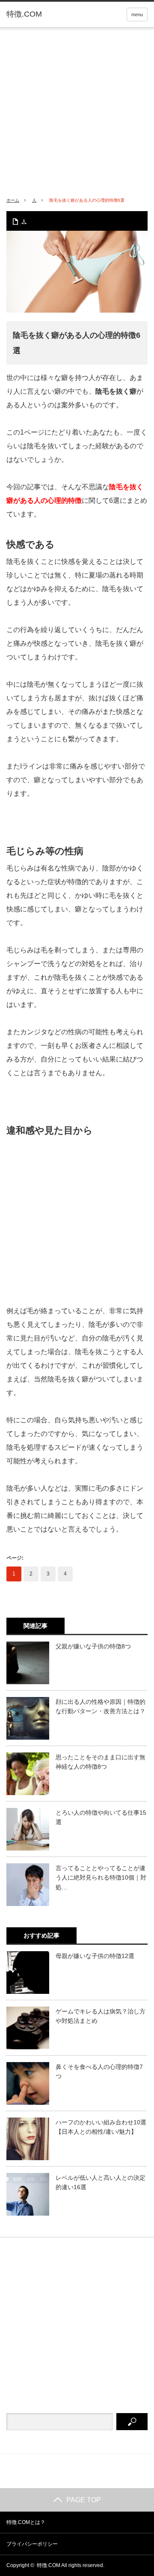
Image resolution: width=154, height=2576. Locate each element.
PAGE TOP (84, 2500)
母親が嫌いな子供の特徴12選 (95, 1956)
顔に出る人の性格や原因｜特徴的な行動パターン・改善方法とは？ (101, 1706)
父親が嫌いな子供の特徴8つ (93, 1646)
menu (137, 15)
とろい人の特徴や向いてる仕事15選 (101, 1817)
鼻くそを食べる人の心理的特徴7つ (99, 2071)
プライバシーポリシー (32, 2544)
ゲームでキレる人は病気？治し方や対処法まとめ (101, 2016)
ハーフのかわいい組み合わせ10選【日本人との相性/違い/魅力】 (101, 2127)
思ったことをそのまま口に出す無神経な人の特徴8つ (101, 1762)
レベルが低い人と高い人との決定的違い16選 (101, 2182)
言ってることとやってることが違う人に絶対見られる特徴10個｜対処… (101, 1878)
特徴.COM (24, 14)
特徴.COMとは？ (26, 2522)
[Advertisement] (77, 109)
